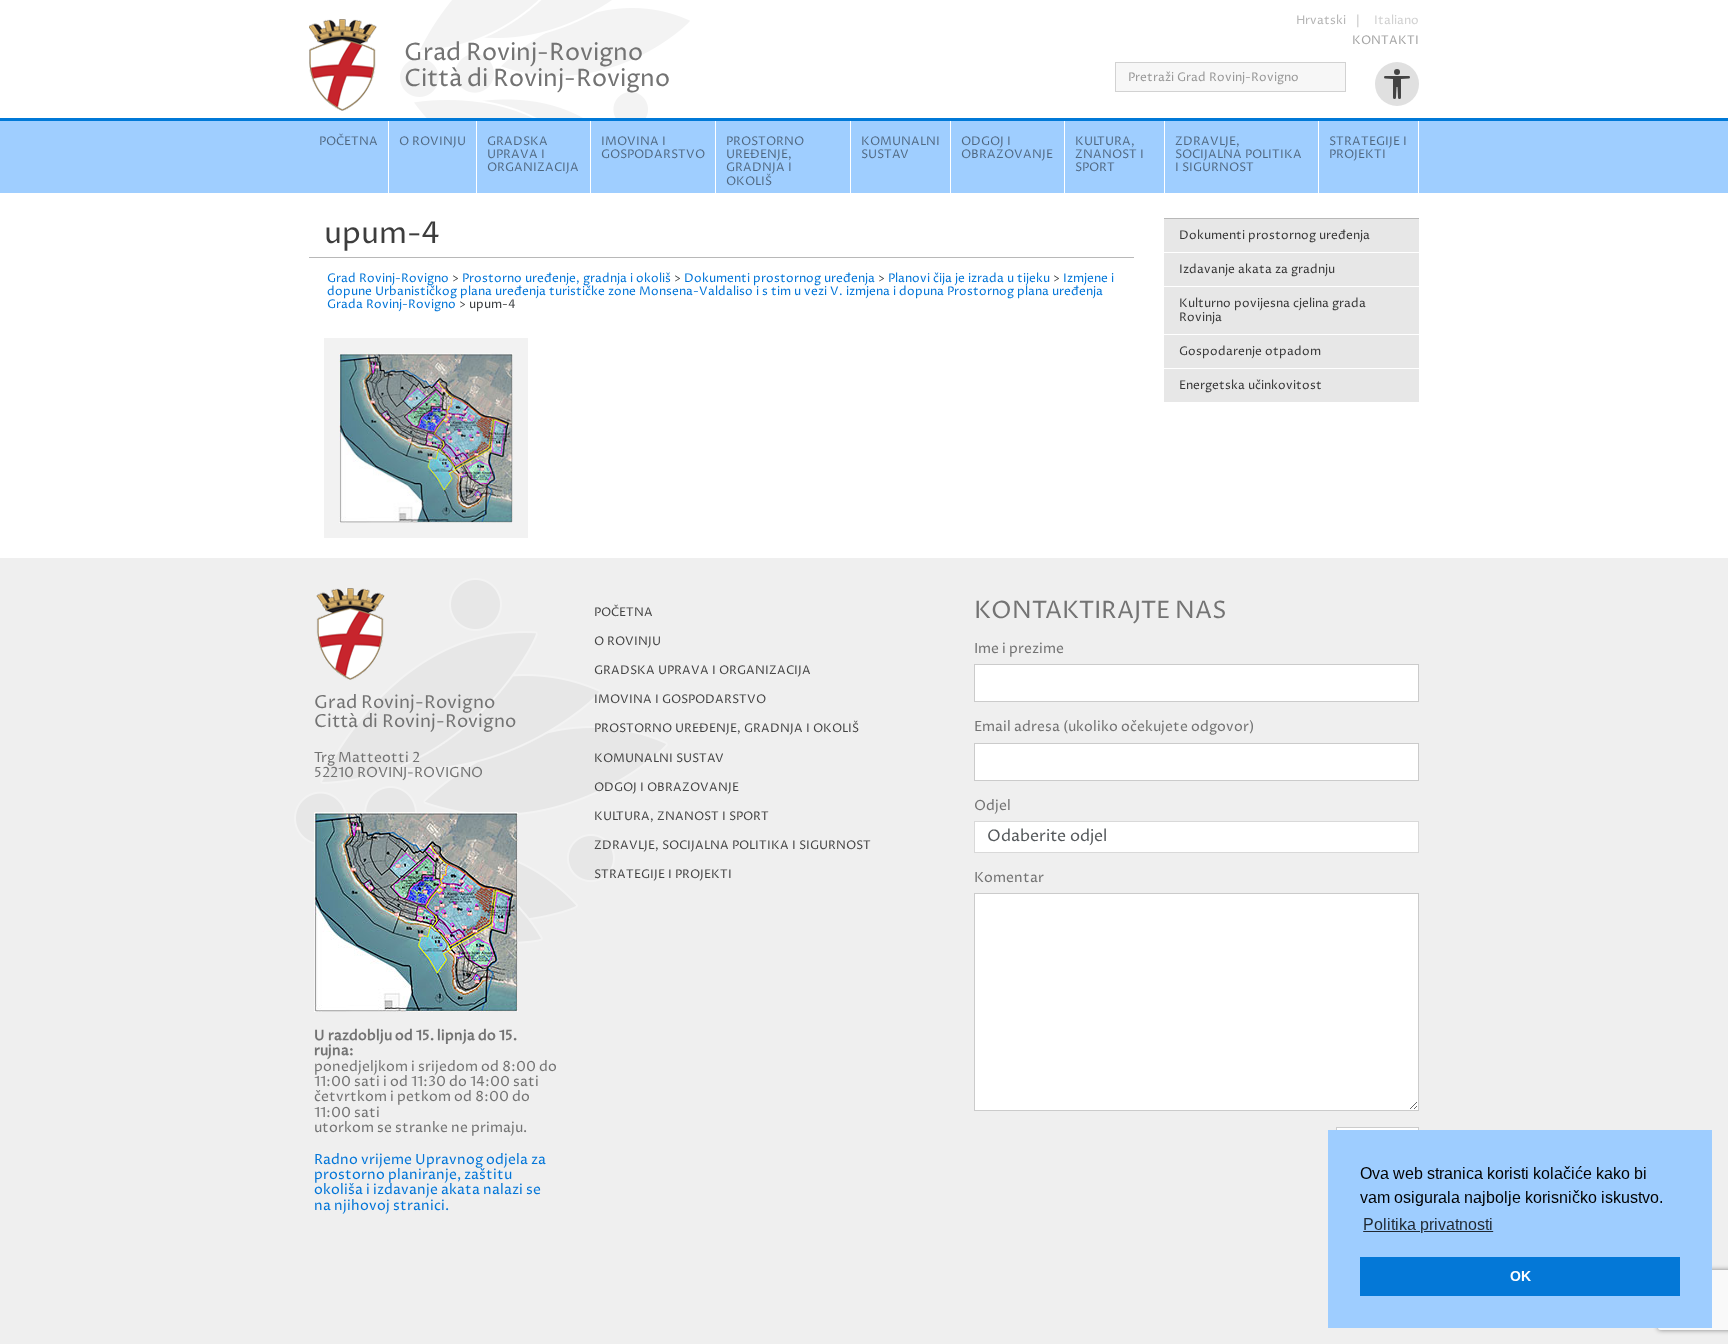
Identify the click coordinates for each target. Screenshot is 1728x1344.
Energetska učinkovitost (1250, 385)
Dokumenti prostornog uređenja (1274, 235)
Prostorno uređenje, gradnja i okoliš (765, 161)
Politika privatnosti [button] (1428, 1224)
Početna (348, 141)
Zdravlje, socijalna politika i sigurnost (1238, 154)
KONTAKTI (1385, 40)
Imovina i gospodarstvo (653, 148)
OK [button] (1520, 1276)
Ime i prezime (1019, 648)
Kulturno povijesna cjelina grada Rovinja (1272, 310)
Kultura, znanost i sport (1109, 154)
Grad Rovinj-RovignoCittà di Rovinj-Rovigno (537, 65)
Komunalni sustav (900, 148)
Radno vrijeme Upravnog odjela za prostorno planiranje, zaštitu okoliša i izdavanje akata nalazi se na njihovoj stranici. (430, 1182)
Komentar (1009, 877)
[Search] (1352, 77)
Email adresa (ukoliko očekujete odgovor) (1114, 726)
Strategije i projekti (1368, 148)
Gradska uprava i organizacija (533, 154)
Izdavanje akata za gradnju (1257, 269)
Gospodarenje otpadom (1250, 351)
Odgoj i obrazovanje (1007, 148)
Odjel (992, 805)
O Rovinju (432, 141)
